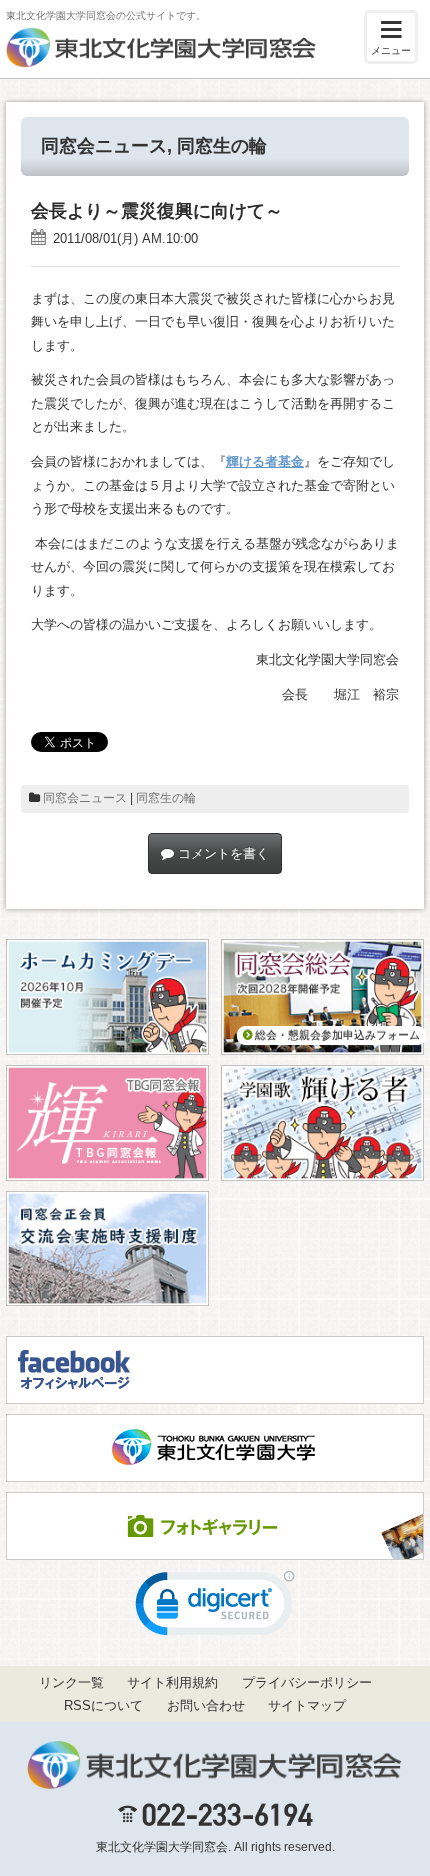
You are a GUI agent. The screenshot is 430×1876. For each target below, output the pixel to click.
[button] (215, 1608)
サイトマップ (307, 1705)
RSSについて (103, 1705)
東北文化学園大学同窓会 (162, 1847)
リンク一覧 (71, 1682)
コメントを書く (221, 853)
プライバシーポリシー (307, 1682)
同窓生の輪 (222, 146)
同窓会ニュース (104, 146)
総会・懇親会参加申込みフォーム (336, 1035)
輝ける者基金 (265, 461)
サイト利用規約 (172, 1682)
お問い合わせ (206, 1705)
